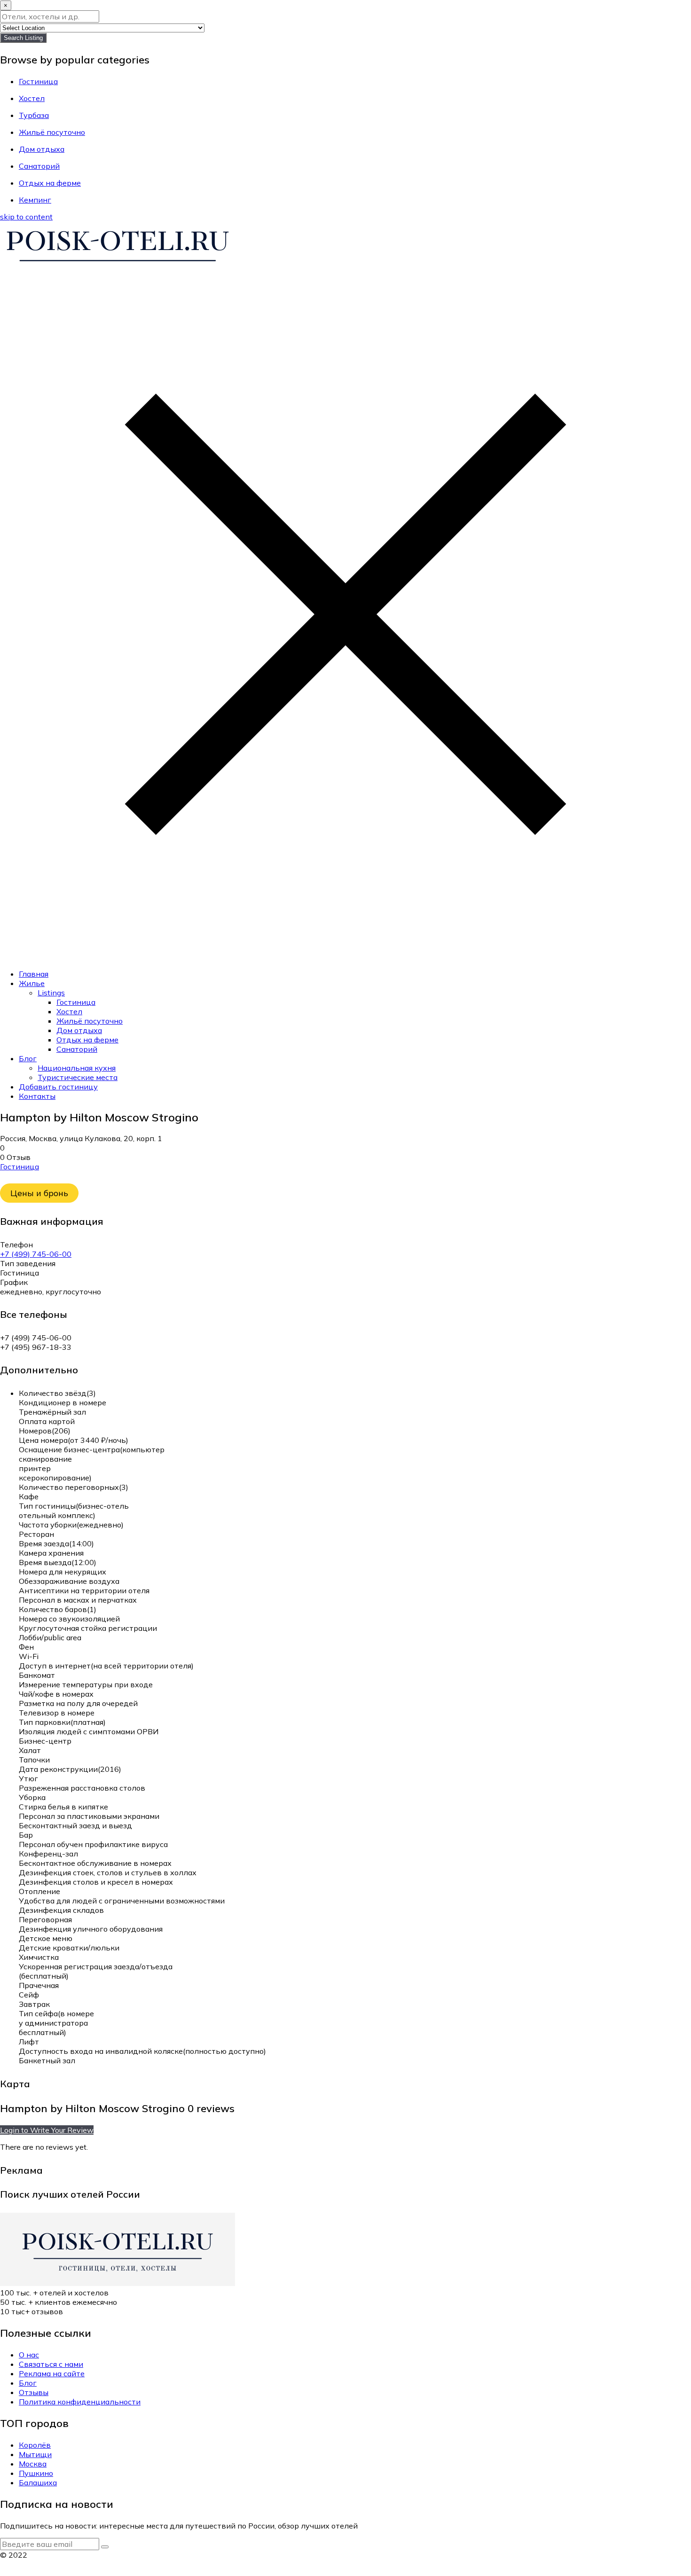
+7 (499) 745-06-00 (36, 1254)
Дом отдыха (79, 1030)
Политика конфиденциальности (80, 2402)
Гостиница (76, 1002)
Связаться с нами (51, 2364)
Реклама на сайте (52, 2373)
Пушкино (36, 2473)
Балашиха (38, 2482)
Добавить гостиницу (58, 1087)
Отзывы (34, 2392)
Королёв (35, 2445)
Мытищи (35, 2454)
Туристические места (78, 1077)
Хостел (69, 1011)
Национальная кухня (77, 1068)
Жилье (32, 983)
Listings (51, 993)
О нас (29, 2355)
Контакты (37, 1096)
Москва (33, 2464)
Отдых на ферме (87, 1040)
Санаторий (77, 1049)
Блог (28, 1058)
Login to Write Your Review (47, 2130)
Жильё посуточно (90, 1021)
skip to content (26, 217)
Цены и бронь (39, 1193)
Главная (34, 974)
